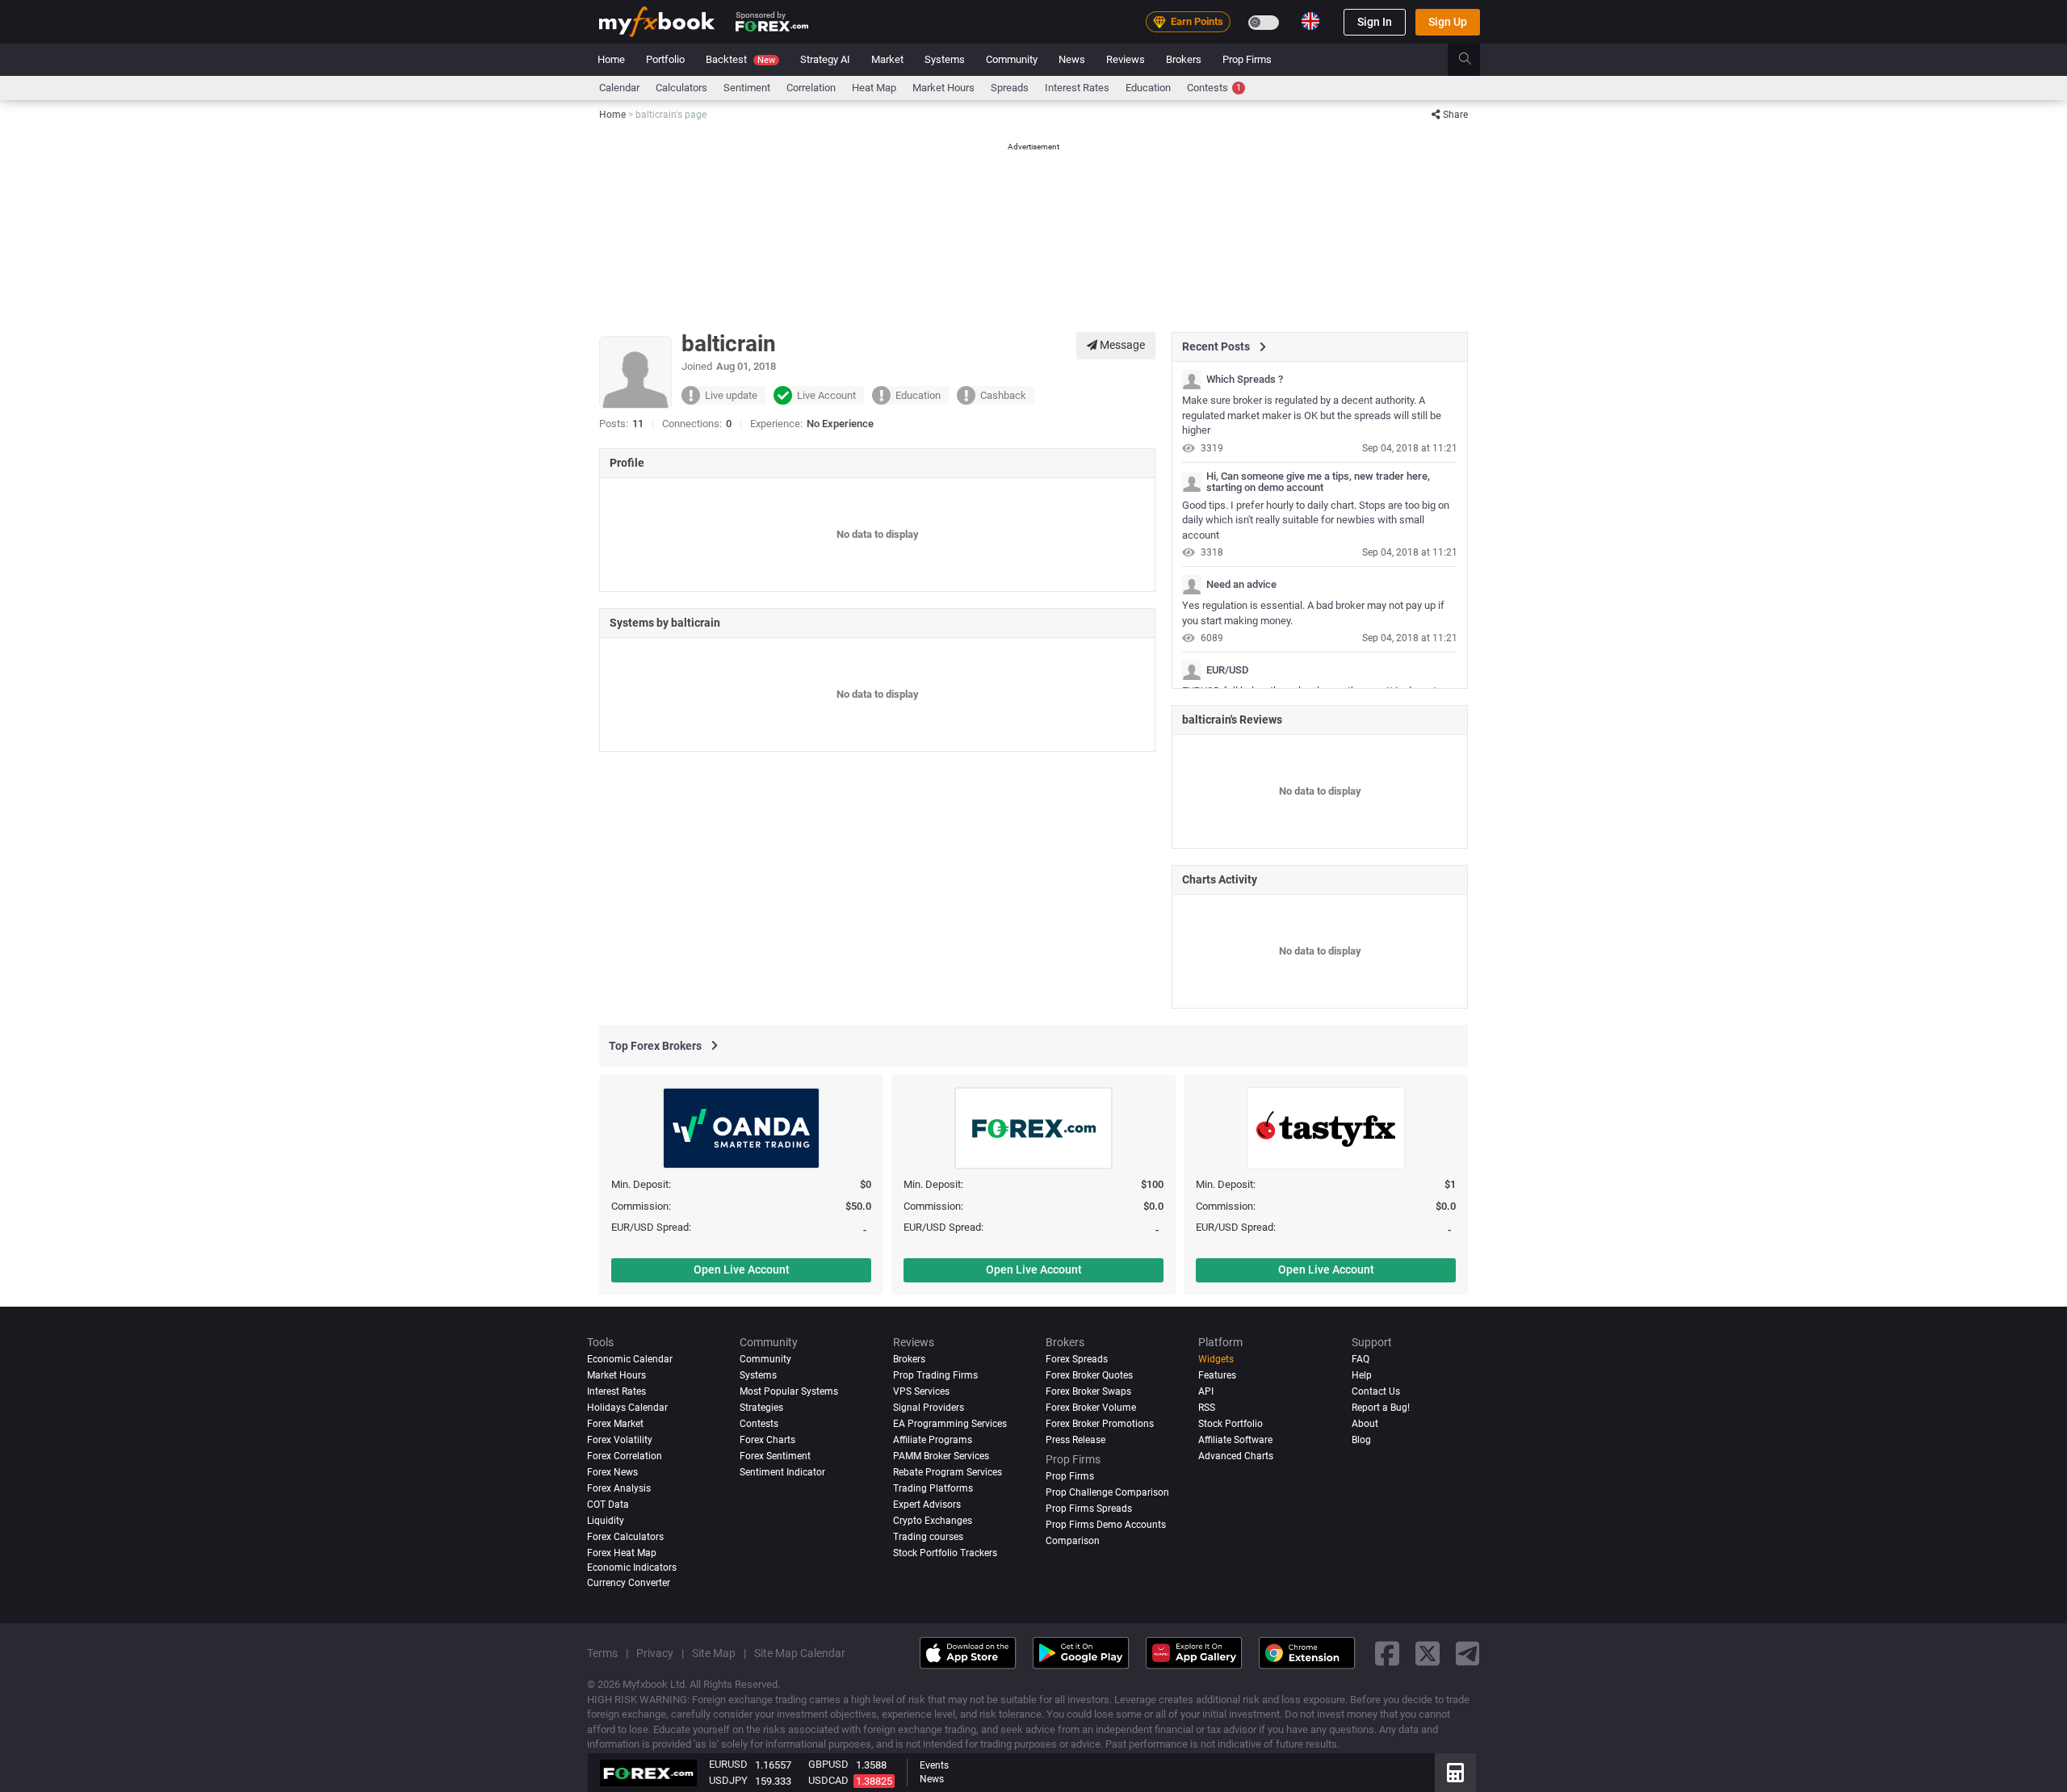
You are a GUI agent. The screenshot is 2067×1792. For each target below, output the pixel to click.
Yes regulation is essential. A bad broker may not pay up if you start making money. (1313, 613)
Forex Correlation (625, 1456)
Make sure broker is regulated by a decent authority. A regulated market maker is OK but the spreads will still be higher (1312, 415)
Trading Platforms (933, 1488)
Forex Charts (767, 1440)
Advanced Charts (1236, 1456)
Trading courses (928, 1537)
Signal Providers (929, 1408)
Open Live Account (742, 1270)
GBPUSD (828, 1764)
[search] (1474, 60)
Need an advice (1241, 585)
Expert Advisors (927, 1505)
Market (887, 59)
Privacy (655, 1653)
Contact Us (1376, 1391)
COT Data (608, 1505)
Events (934, 1765)
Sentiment (747, 88)
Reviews (1126, 59)
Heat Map (874, 88)
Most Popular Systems (789, 1391)
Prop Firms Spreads (1089, 1509)
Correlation (811, 88)
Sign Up (1448, 22)
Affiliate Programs (933, 1440)
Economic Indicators (632, 1567)
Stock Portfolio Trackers (945, 1553)
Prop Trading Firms (935, 1375)
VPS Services (921, 1391)
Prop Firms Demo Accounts (1106, 1525)
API (1206, 1391)
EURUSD (728, 1764)
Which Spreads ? (1245, 380)
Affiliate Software (1235, 1440)
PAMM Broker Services (941, 1456)
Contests (1214, 88)
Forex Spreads (1077, 1359)
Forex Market (615, 1424)
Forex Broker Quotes (1089, 1375)
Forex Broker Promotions (1100, 1424)
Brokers (1184, 59)
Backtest (740, 59)
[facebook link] (1387, 1653)
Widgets (1216, 1359)
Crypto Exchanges (933, 1521)
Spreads (1010, 88)
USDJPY (728, 1780)
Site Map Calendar (800, 1653)
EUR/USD (1228, 670)
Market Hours (943, 88)
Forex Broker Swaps (1088, 1391)
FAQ (1361, 1359)
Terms (602, 1653)
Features (1217, 1375)
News (1072, 59)
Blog (1361, 1440)
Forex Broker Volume (1091, 1408)
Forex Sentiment (775, 1456)
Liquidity (606, 1521)
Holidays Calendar (627, 1408)
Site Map (714, 1653)
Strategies (761, 1408)
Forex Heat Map (622, 1553)
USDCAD (828, 1780)
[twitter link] (1428, 1653)
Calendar (619, 88)
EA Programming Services (950, 1424)
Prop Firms (1247, 59)
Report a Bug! (1381, 1408)
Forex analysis (619, 1488)
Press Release (1075, 1440)
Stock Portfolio (1231, 1424)
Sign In (1375, 22)
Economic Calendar (630, 1359)
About (1365, 1424)
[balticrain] (1192, 380)
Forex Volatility (620, 1440)
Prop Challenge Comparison (1107, 1492)
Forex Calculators (625, 1537)
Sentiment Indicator (782, 1472)
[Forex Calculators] (1455, 1773)
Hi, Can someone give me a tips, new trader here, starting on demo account (1318, 482)
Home (611, 59)
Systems (945, 59)
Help (1362, 1375)
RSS (1207, 1408)
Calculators (681, 88)
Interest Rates (1077, 88)
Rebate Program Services (948, 1472)
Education (1148, 88)
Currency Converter (629, 1583)
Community (1012, 59)
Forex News (612, 1472)
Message (1121, 345)
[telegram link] (1468, 1653)
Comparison (1073, 1541)
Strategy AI (825, 59)
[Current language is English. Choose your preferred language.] (1310, 21)
